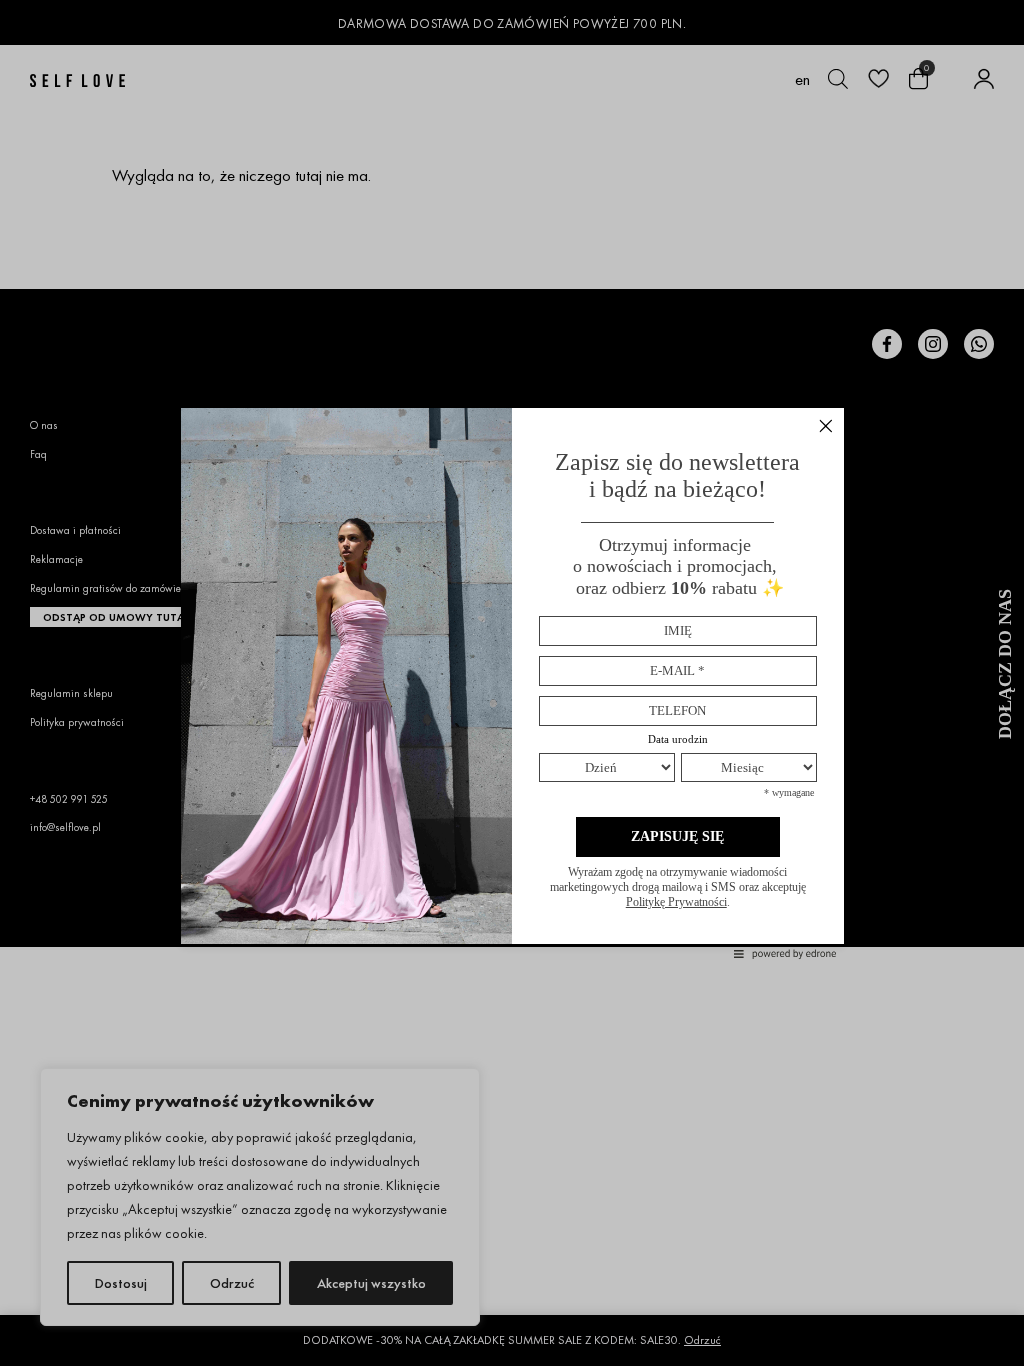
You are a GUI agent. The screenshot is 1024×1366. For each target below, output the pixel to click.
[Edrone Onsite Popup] (512, 683)
